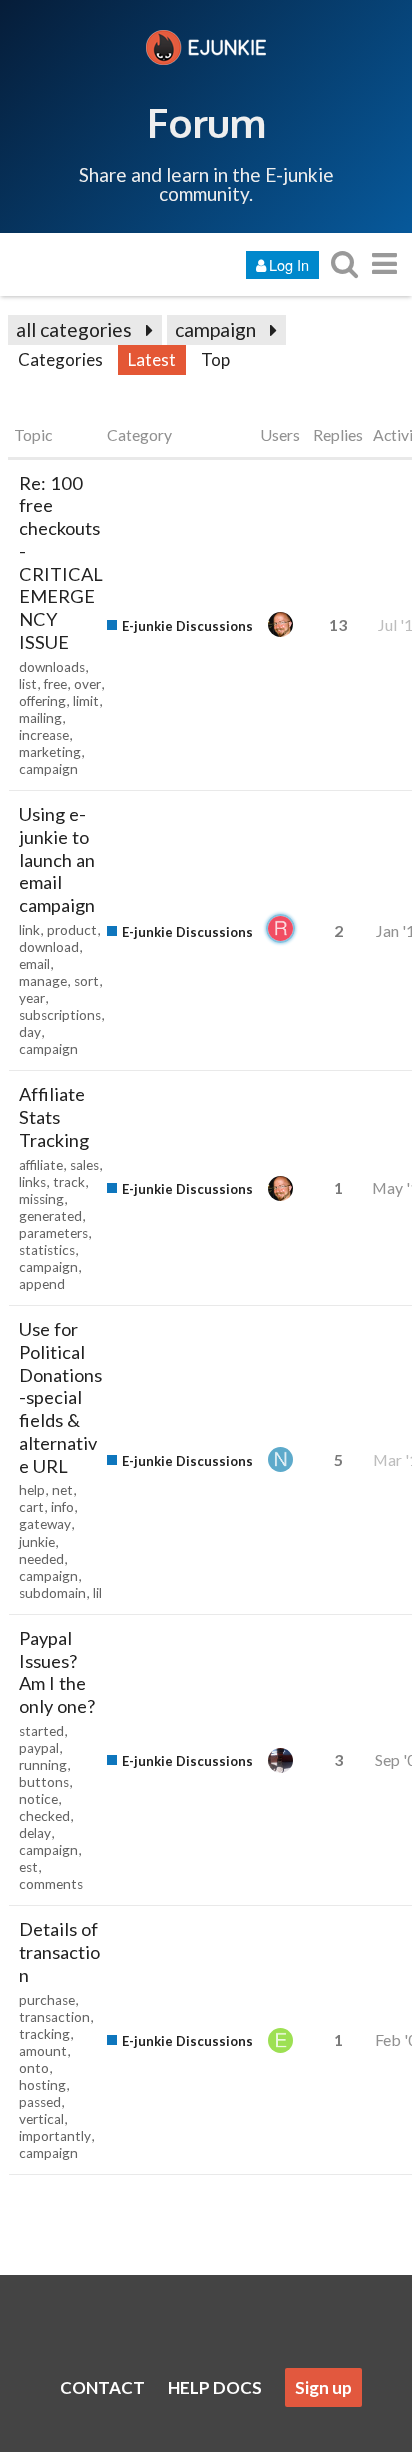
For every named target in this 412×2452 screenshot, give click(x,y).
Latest (152, 359)
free (55, 684)
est (28, 1867)
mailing (40, 718)
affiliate (41, 1165)
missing (41, 1199)
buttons (44, 1782)
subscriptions (60, 1015)
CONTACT (102, 2387)
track (69, 1182)
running (43, 1765)
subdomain (52, 1593)
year (32, 998)
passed (40, 2102)
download (49, 947)
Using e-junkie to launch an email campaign (57, 859)
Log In (289, 264)
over (87, 684)
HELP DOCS (215, 2387)
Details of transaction (59, 1952)
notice (38, 1799)
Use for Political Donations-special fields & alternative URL (60, 1397)
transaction (54, 2017)
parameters (53, 1233)
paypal (39, 1748)
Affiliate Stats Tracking (54, 1117)
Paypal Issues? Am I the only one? (57, 1672)
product (72, 930)
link (29, 930)
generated (50, 1216)
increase (44, 735)
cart (31, 1507)
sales (84, 1165)
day (30, 1032)
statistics (47, 1250)
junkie (37, 1542)
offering (42, 701)
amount (43, 2051)
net (62, 1490)
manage (43, 981)
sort (86, 981)
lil (97, 1593)
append (42, 1284)
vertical (41, 2119)
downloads (52, 667)
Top (215, 359)
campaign (215, 329)
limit (86, 701)
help (32, 1490)
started (41, 1731)
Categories (60, 359)
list (28, 684)
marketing (50, 752)
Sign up (323, 2387)
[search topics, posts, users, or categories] (344, 263)
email (34, 964)
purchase (47, 2000)
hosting (42, 2085)
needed (41, 1559)
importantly (55, 2136)
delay (35, 1833)
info (62, 1507)
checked (44, 1816)
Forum (206, 122)
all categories (74, 329)
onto (34, 2068)
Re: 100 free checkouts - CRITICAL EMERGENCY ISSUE (61, 562)
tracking (44, 2034)
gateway (45, 1524)
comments (51, 1884)
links (32, 1182)
